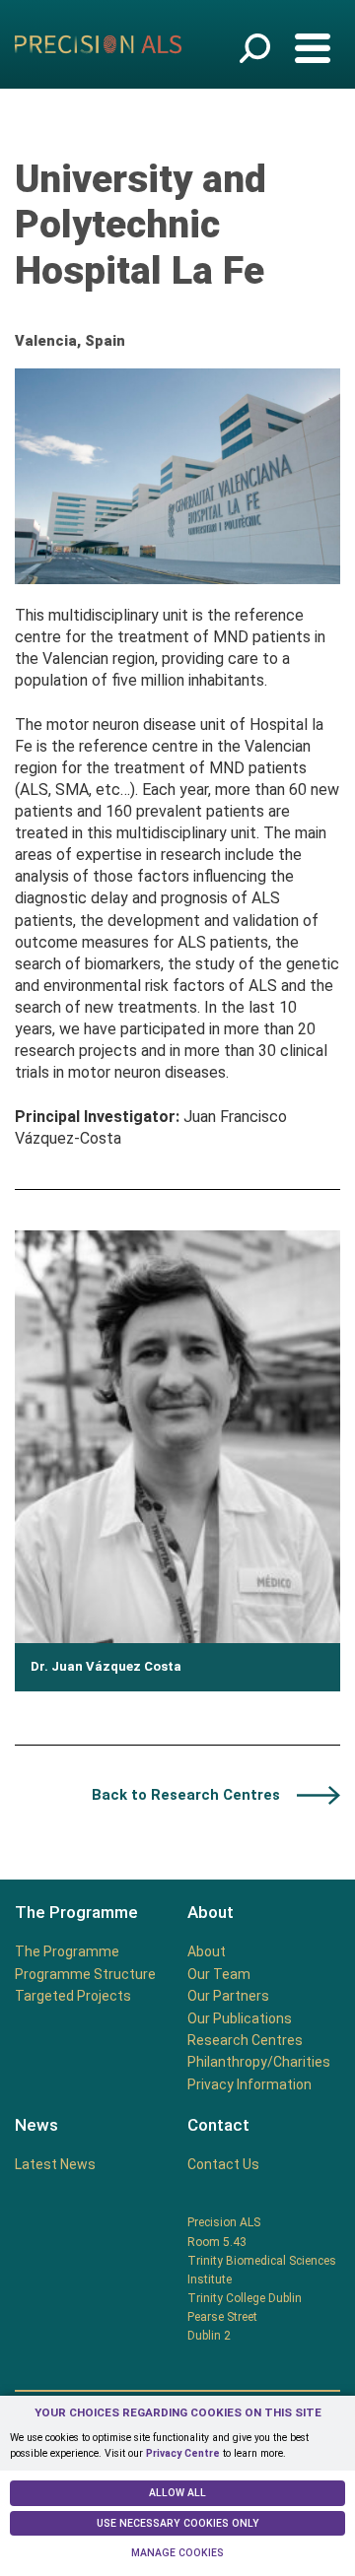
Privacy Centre (183, 2453)
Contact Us (223, 2164)
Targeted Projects (73, 1996)
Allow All (177, 2493)
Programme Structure (85, 1974)
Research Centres (245, 2040)
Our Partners (228, 1996)
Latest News (55, 2164)
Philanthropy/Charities (259, 2062)
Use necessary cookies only (178, 2523)
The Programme (67, 1951)
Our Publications (240, 2018)
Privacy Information (249, 2084)
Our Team (219, 1974)
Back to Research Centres (186, 1795)
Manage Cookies (177, 2553)
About (207, 1951)
